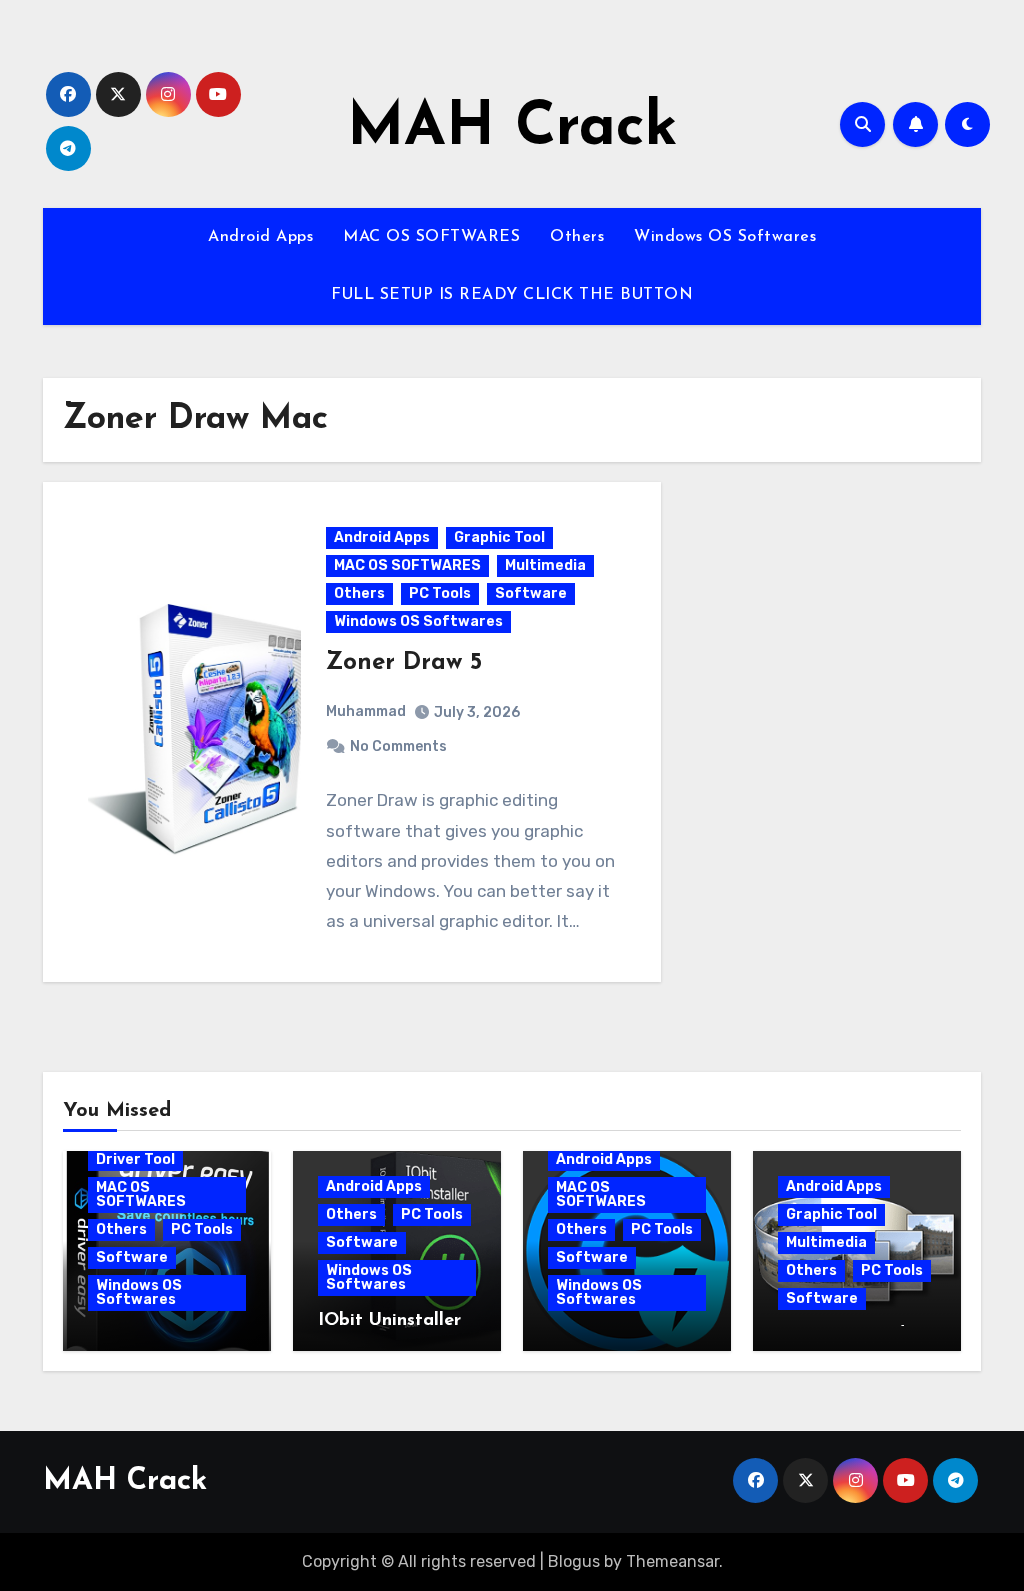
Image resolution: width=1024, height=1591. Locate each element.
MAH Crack (512, 129)
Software (531, 593)
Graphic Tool (499, 537)
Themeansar (672, 1561)
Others (577, 237)
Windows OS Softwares (725, 237)
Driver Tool (135, 1159)
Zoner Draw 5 (404, 663)
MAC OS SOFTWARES (431, 237)
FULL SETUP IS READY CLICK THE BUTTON (512, 295)
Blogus (574, 1561)
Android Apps (260, 237)
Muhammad (366, 711)
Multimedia (545, 565)
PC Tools (440, 593)
